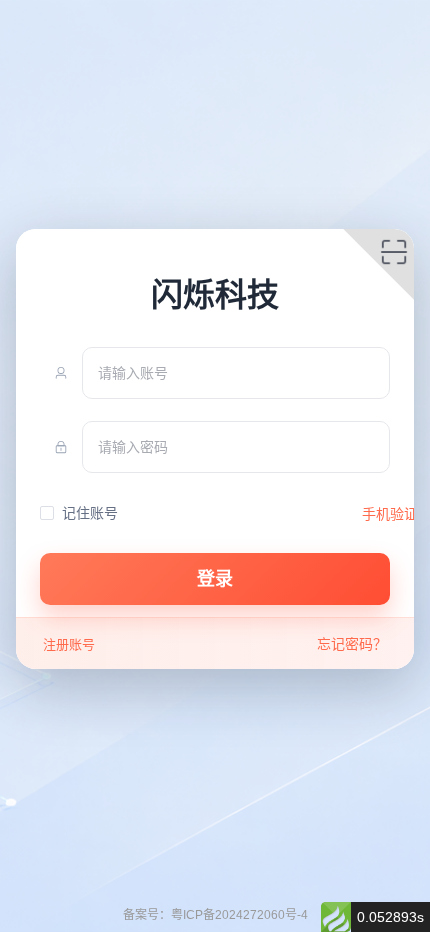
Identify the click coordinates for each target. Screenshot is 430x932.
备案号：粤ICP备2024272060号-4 (215, 915)
